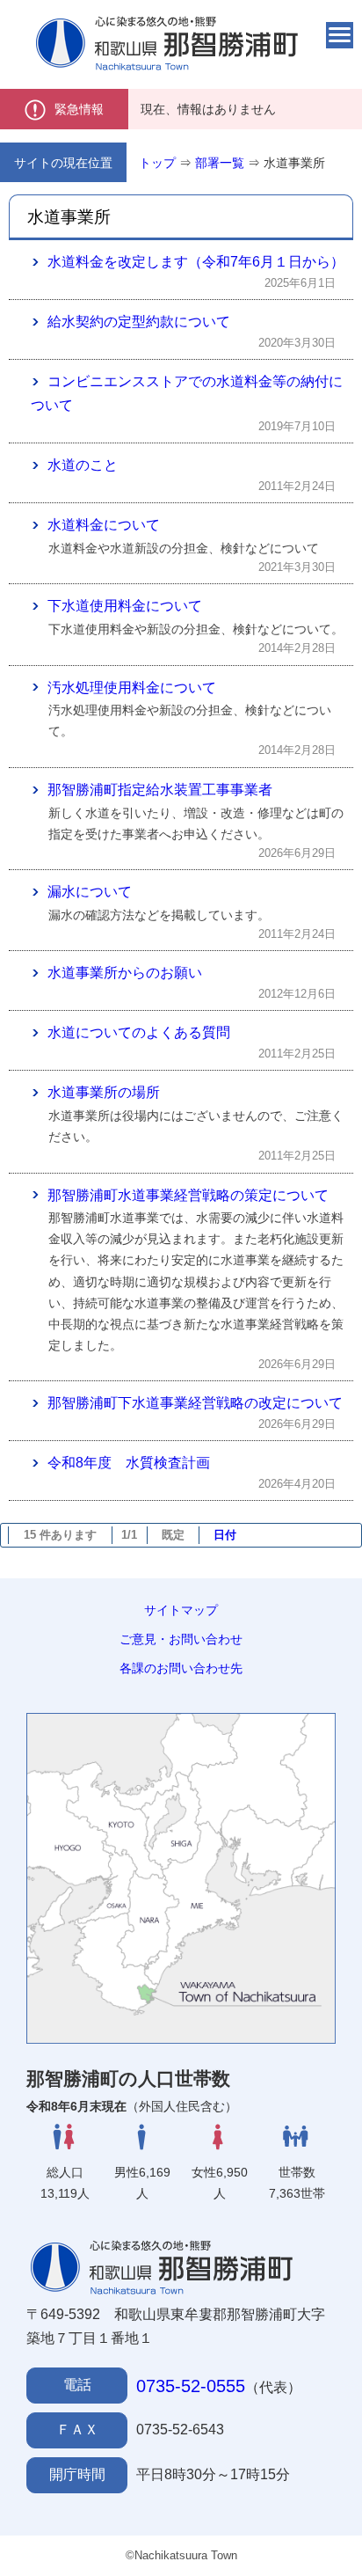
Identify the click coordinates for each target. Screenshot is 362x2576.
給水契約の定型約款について (139, 322)
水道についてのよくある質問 (139, 1032)
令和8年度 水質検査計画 (129, 1463)
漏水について (90, 892)
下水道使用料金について (125, 606)
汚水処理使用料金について (132, 688)
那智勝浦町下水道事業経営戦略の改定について (195, 1403)
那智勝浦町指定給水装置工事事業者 (160, 790)
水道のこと (83, 465)
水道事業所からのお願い (125, 973)
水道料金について (104, 525)
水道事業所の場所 (104, 1092)
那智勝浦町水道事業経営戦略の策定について (188, 1195)
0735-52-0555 (191, 2386)
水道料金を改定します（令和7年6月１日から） (196, 262)
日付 (225, 1535)
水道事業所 (294, 163)
